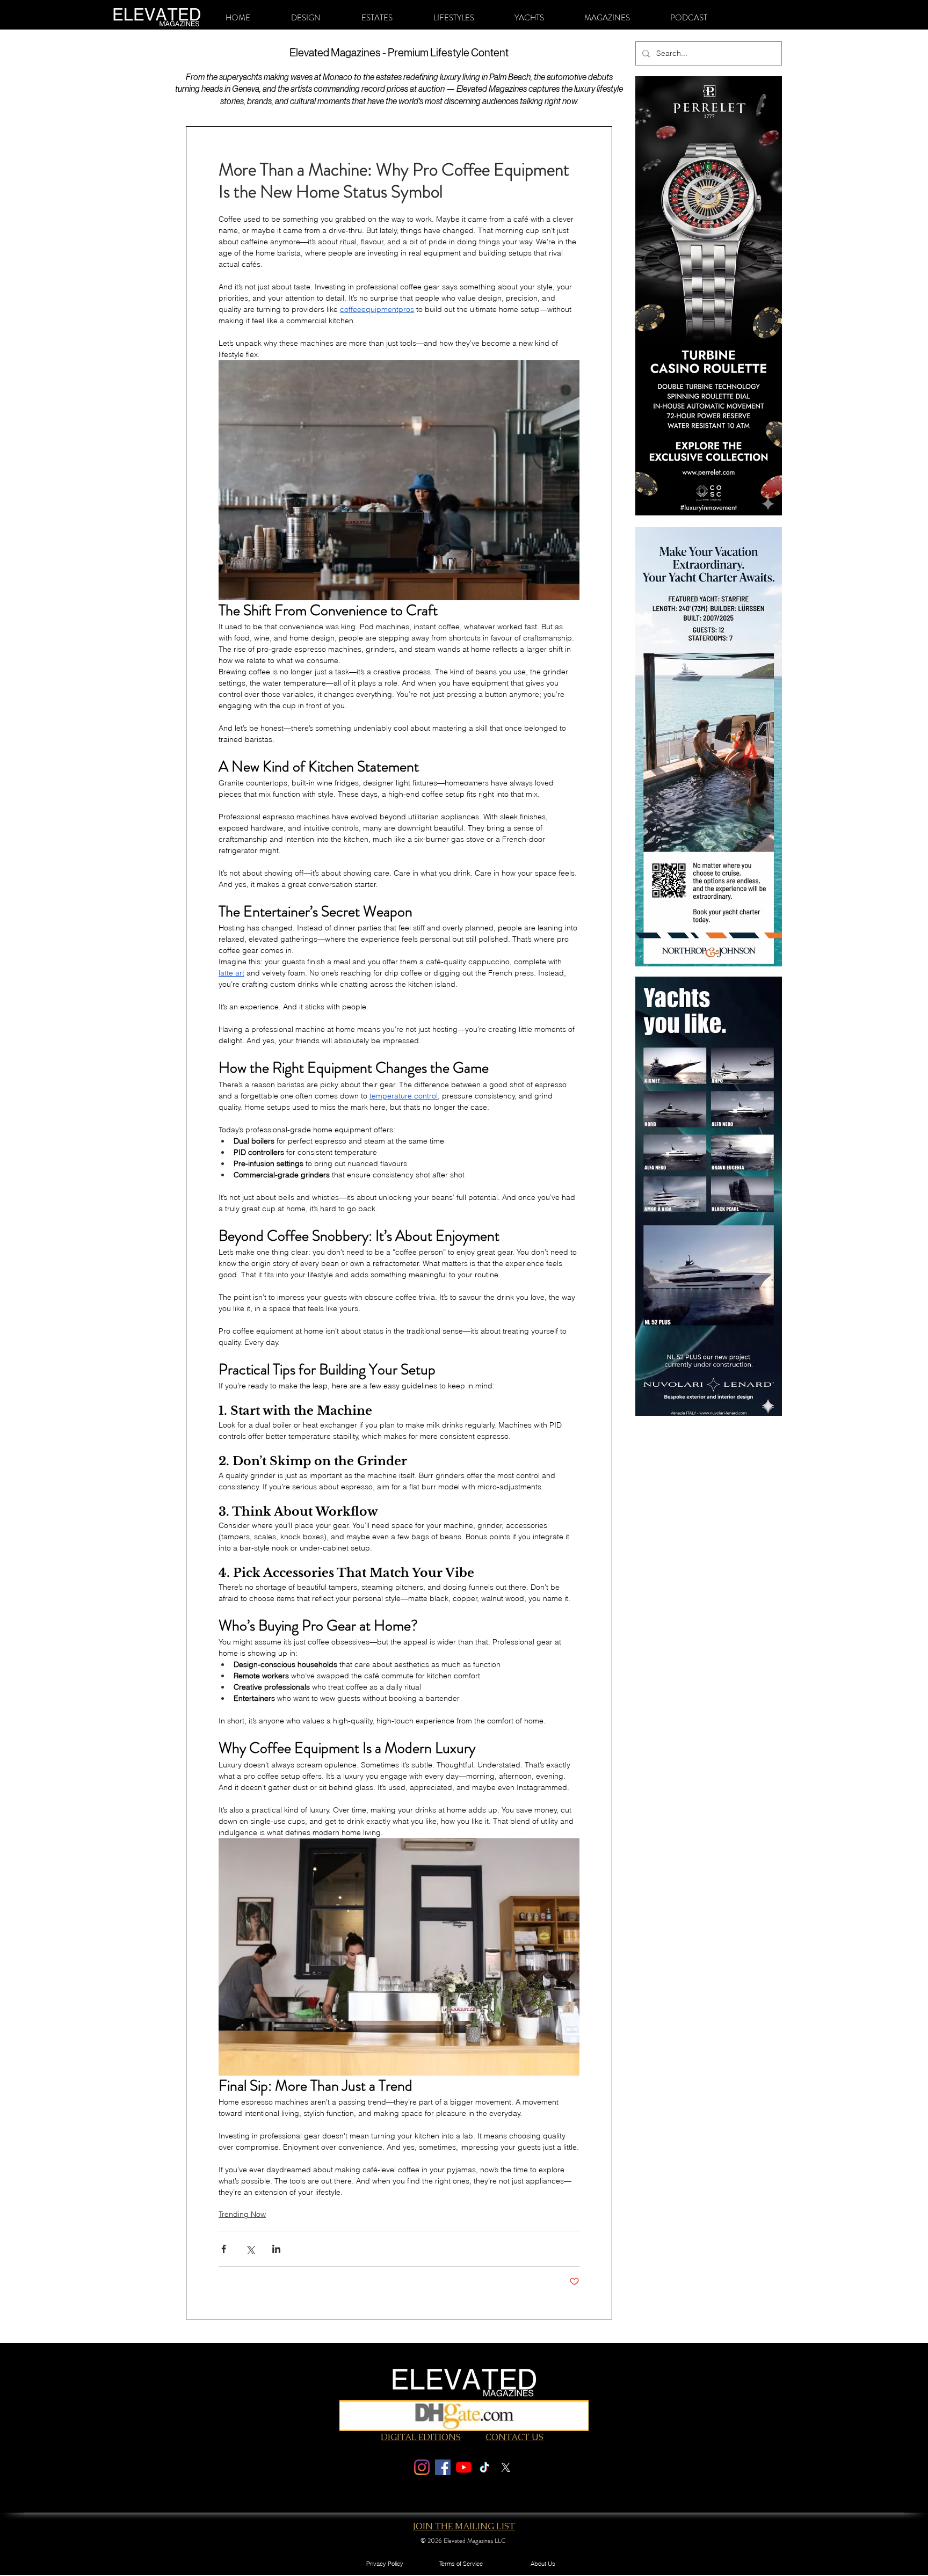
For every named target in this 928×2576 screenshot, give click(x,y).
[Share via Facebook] (224, 2249)
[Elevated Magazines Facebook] (443, 2467)
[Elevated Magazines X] (506, 2467)
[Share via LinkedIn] (276, 2249)
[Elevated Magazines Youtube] (464, 2467)
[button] (306, 18)
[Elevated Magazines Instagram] (422, 2467)
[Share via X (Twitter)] (250, 2249)
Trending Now (242, 2214)
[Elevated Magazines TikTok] (485, 2467)
